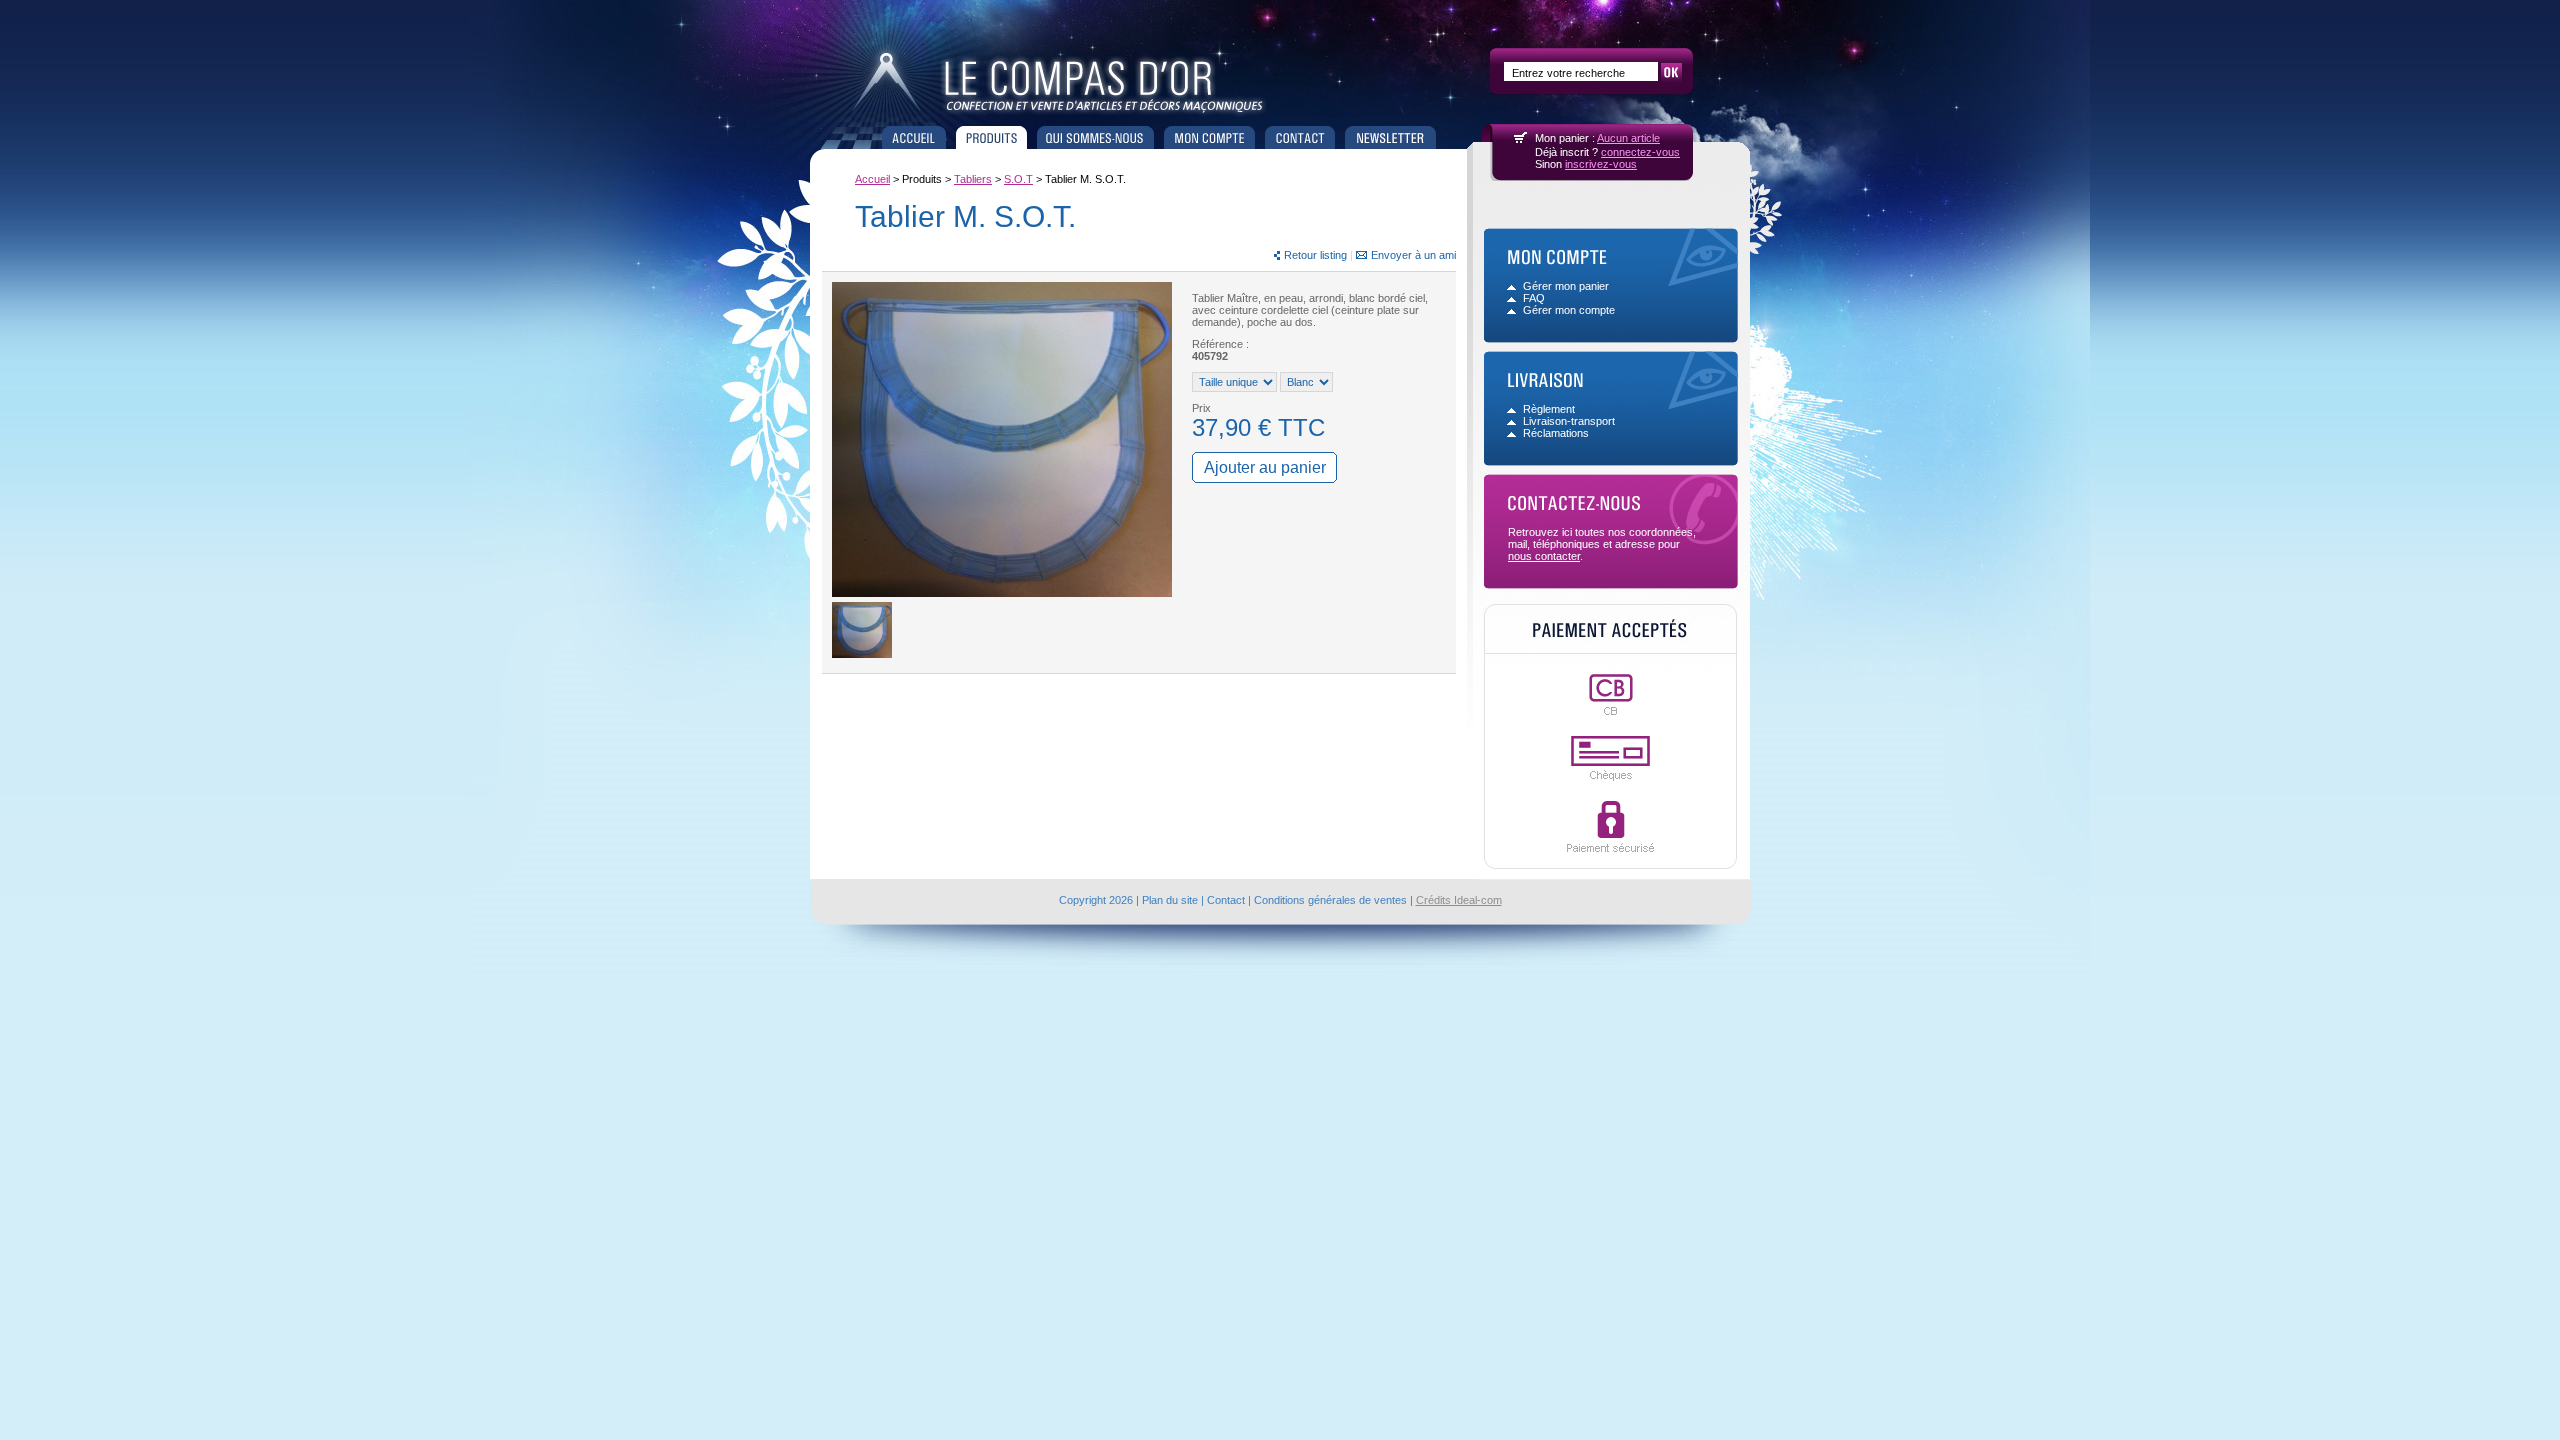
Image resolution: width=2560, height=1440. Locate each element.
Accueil (914, 137)
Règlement (1549, 409)
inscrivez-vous (1601, 164)
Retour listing (1315, 255)
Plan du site (1170, 900)
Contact (1300, 137)
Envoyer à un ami (1413, 255)
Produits (991, 137)
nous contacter (1544, 556)
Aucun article (1628, 138)
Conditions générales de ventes (1330, 900)
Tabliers (973, 179)
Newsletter (1390, 137)
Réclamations (1556, 433)
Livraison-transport (1569, 421)
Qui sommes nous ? (1095, 137)
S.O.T (1018, 179)
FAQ (1534, 298)
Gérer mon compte (1569, 310)
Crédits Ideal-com (1459, 900)
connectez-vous (1640, 152)
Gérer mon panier (1566, 286)
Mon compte (1209, 137)
